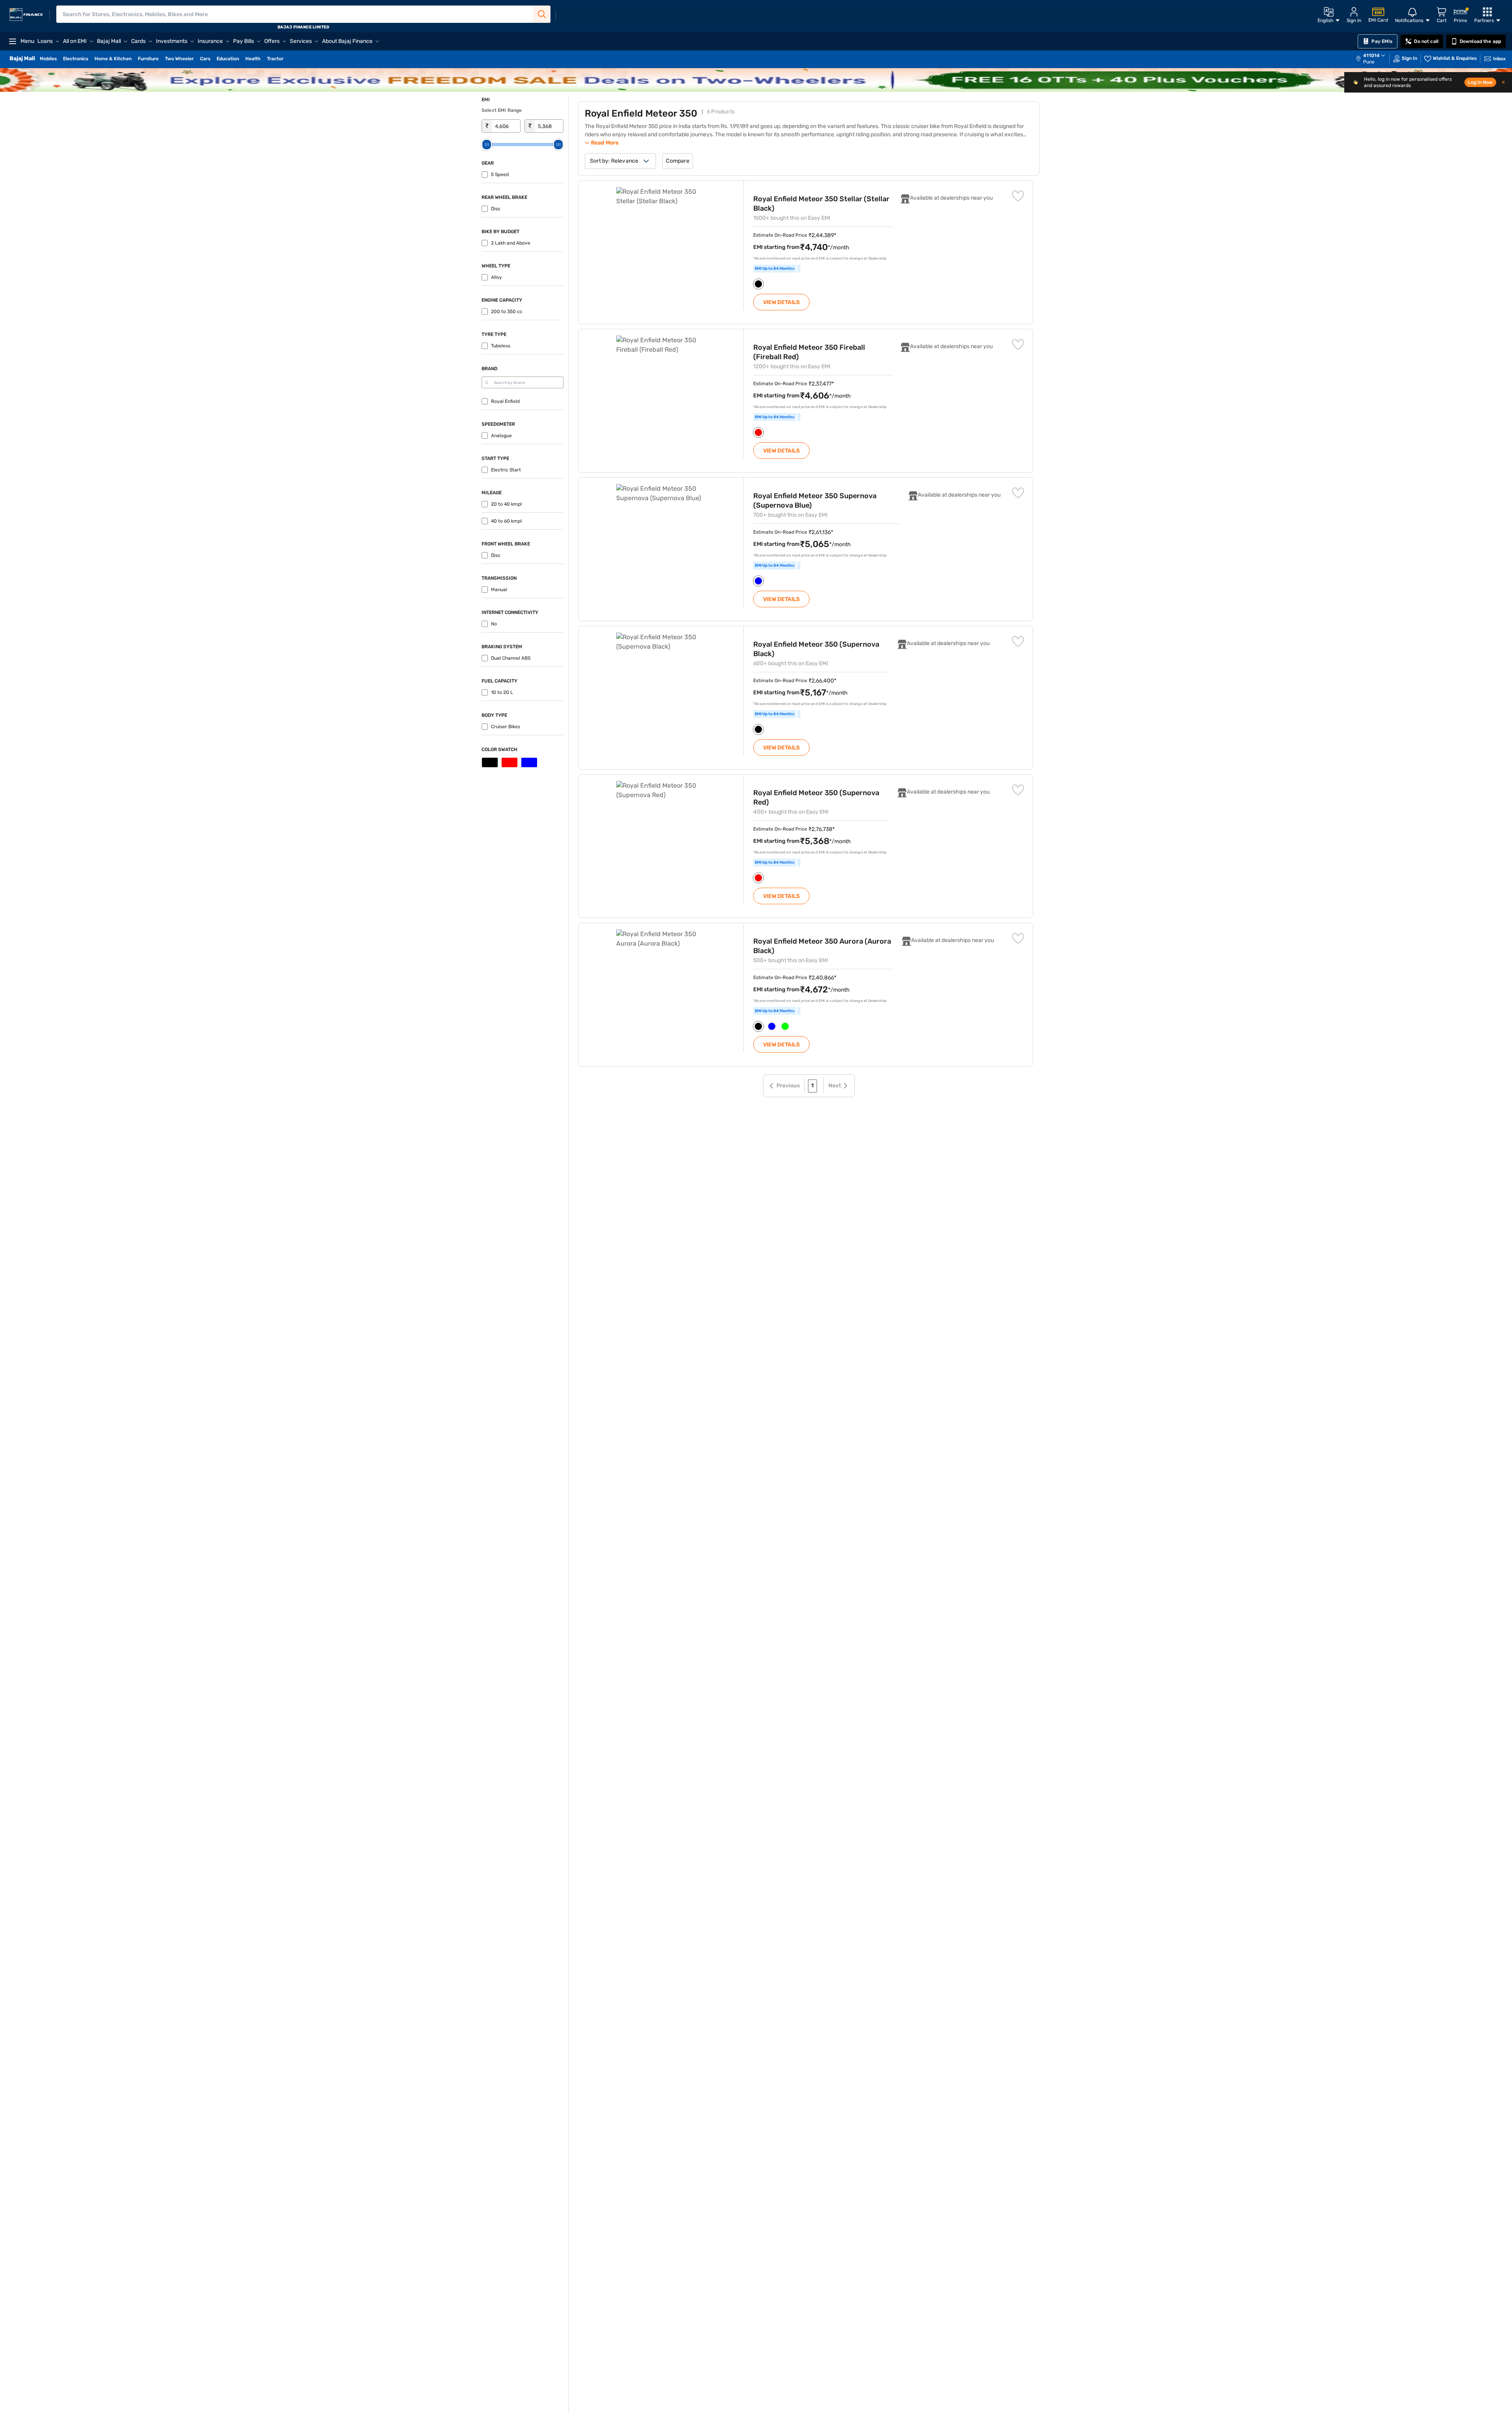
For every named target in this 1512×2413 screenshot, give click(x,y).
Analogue (501, 436)
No (494, 624)
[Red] (510, 762)
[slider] (487, 145)
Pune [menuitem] (1369, 62)
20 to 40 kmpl (506, 504)
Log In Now (1480, 82)
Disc (496, 209)
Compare (677, 161)
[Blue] (529, 762)
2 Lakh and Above (511, 243)
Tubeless (501, 346)
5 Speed (500, 174)
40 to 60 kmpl (506, 521)
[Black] (490, 762)
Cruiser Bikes (506, 727)
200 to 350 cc (507, 312)
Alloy (497, 277)
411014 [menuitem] (1371, 56)
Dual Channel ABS (511, 658)
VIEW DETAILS (781, 302)
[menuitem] (1375, 59)
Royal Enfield (505, 401)
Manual (499, 590)
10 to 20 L (502, 692)
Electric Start (506, 470)
